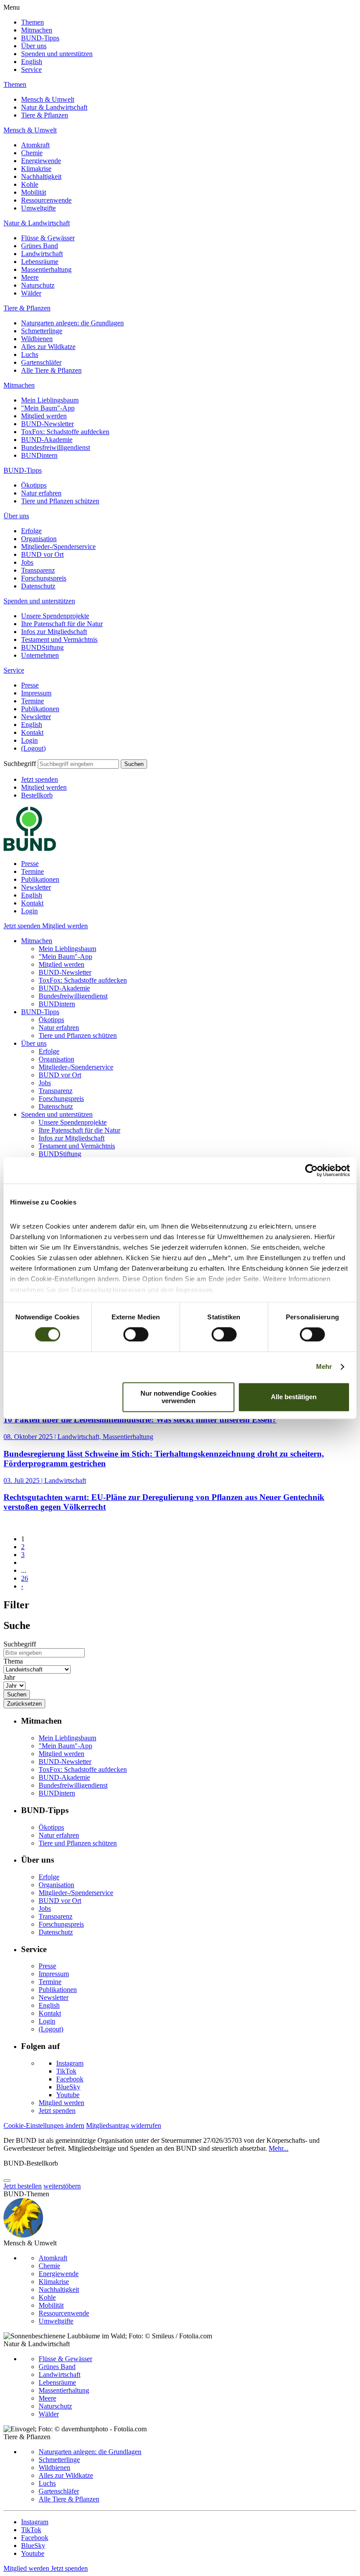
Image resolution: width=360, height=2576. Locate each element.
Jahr (9, 1677)
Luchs (30, 355)
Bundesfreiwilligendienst (56, 447)
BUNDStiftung (42, 647)
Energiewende (41, 161)
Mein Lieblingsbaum (50, 400)
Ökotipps (34, 485)
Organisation (39, 539)
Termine (32, 701)
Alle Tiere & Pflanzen (51, 370)
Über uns (34, 46)
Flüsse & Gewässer (48, 238)
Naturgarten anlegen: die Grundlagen (72, 323)
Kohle (30, 184)
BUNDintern (39, 455)
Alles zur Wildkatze (48, 347)
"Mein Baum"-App (48, 408)
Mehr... (279, 2148)
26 (25, 1578)
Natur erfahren (41, 493)
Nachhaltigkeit (41, 176)
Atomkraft (35, 145)
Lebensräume (40, 262)
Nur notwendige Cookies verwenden (178, 1397)
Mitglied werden (44, 416)
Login (29, 740)
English (32, 62)
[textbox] (78, 764)
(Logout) (33, 748)
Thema (13, 1661)
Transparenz (38, 570)
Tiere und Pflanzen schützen (60, 501)
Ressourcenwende (46, 200)
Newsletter (36, 717)
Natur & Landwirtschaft (54, 107)
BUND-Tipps (40, 38)
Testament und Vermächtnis (59, 640)
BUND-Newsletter (47, 424)
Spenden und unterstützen (57, 54)
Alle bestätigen (294, 1397)
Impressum (36, 693)
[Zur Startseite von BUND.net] (30, 849)
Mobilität (34, 192)
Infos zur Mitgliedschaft (54, 632)
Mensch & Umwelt (48, 99)
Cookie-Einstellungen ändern (44, 2125)
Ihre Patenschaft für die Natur (62, 624)
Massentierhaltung (46, 269)
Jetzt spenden (40, 779)
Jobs (27, 562)
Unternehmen (40, 655)
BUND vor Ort (42, 554)
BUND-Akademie (47, 440)
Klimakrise (36, 169)
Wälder (31, 293)
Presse (30, 685)
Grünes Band (40, 246)
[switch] (136, 1335)
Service (31, 69)
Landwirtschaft (42, 254)
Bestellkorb (37, 795)
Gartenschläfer (41, 362)
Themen (32, 22)
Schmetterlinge (42, 331)
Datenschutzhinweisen (108, 1290)
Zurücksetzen (24, 1704)
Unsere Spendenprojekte (55, 616)
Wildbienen (37, 339)
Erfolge (31, 531)
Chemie (32, 153)
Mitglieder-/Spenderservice (58, 547)
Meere (30, 277)
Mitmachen (37, 30)
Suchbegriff (20, 764)
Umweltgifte (38, 208)
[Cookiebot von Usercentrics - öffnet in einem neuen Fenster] (311, 1170)
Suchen (134, 764)
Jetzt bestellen (23, 2186)
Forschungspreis (44, 578)
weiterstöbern (62, 2186)
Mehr (324, 1367)
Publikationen (40, 709)
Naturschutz (38, 285)
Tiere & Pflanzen (45, 115)
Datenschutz (38, 586)
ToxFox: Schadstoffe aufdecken (65, 432)
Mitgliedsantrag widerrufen (124, 2125)
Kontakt (32, 732)
